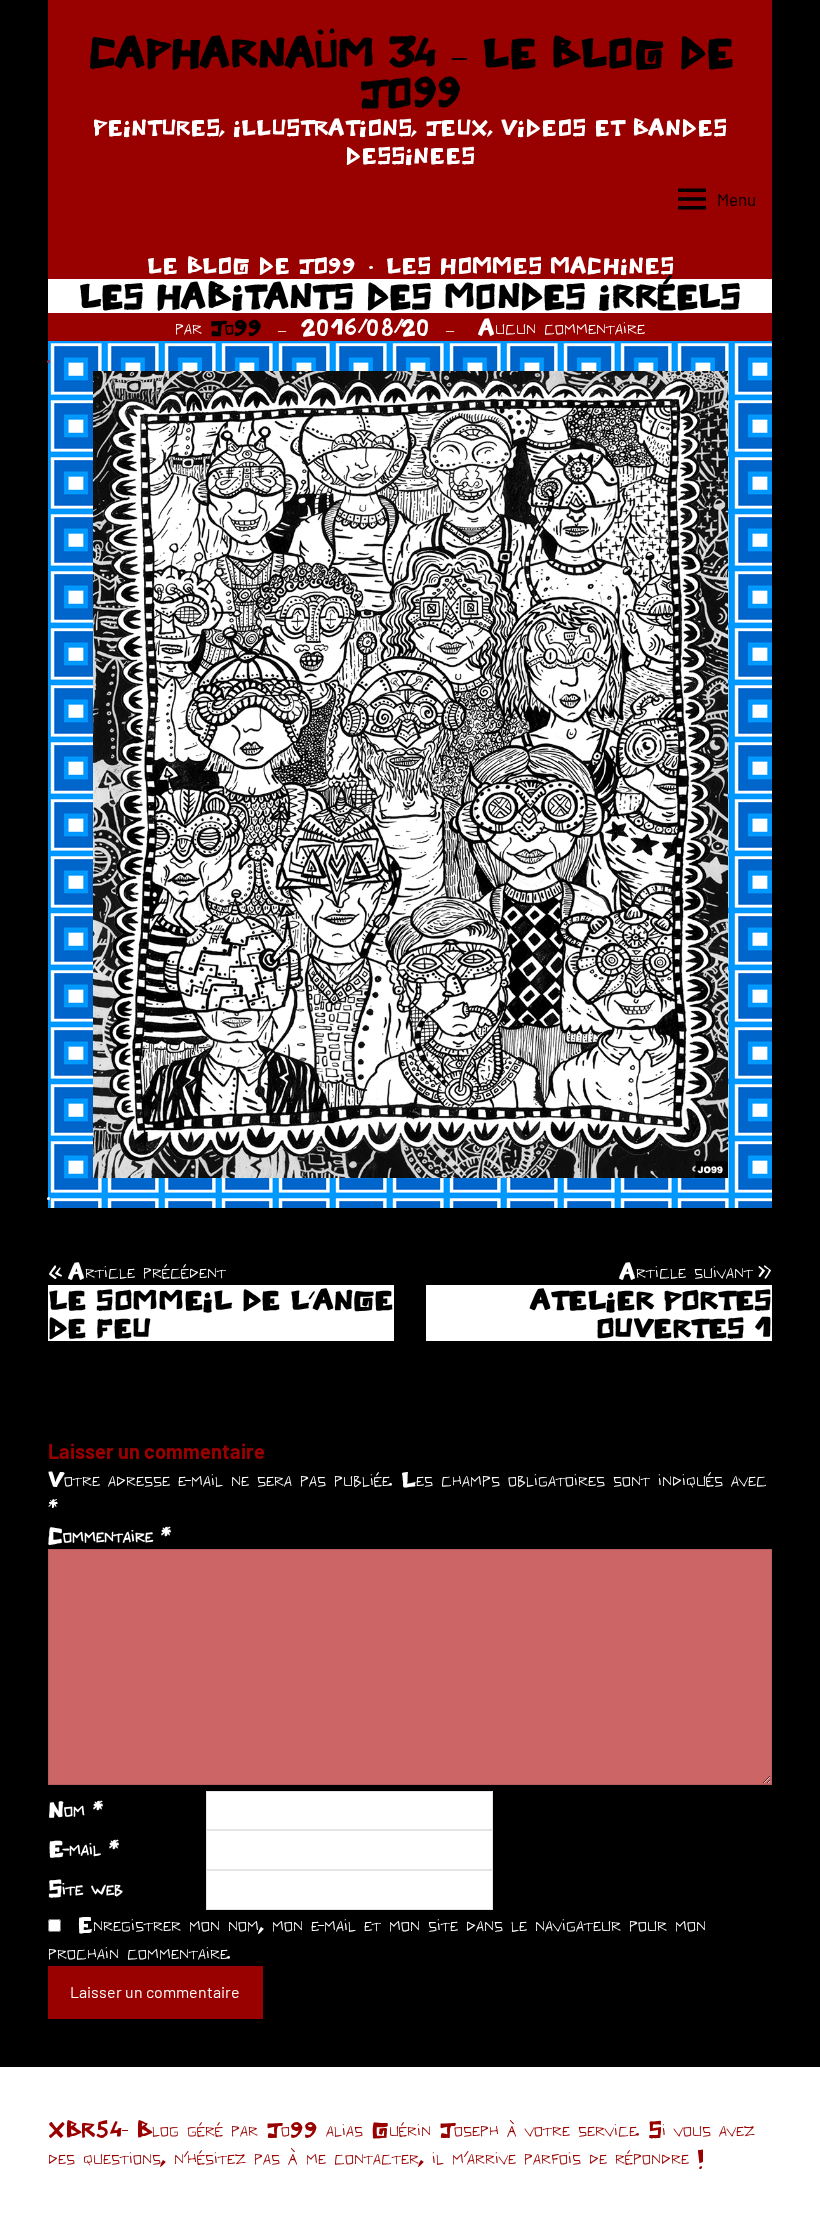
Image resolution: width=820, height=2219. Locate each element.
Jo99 (236, 327)
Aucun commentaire (561, 327)
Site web (85, 1888)
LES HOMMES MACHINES (530, 265)
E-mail (83, 1848)
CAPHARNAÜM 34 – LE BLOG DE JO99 (410, 72)
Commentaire (109, 1535)
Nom (75, 1809)
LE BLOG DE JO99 (251, 265)
